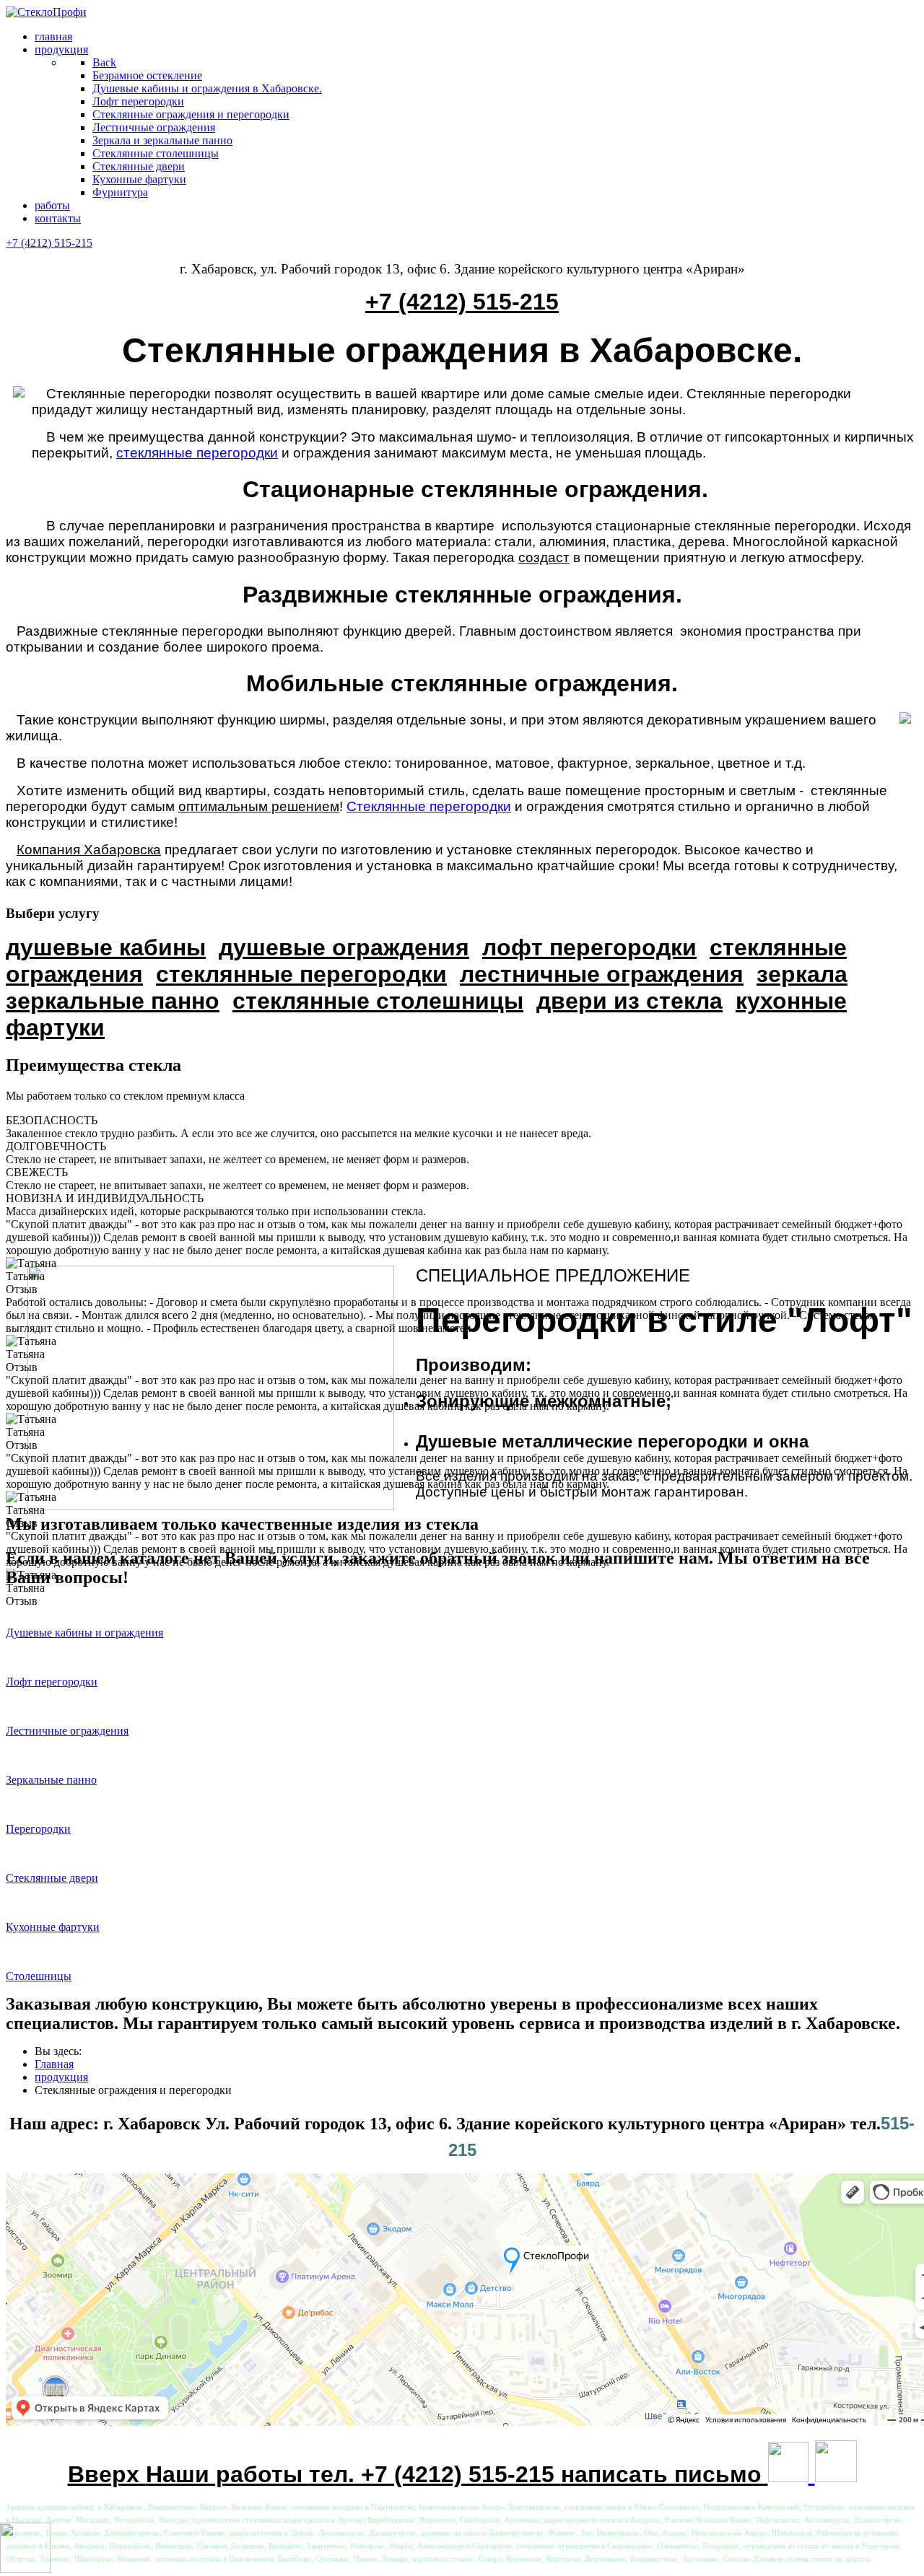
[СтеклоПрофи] (46, 12)
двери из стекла (629, 1001)
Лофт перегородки (52, 1682)
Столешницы (39, 1976)
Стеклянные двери (52, 1878)
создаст (544, 557)
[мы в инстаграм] (788, 2474)
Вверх (107, 2474)
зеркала (802, 974)
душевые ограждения (344, 947)
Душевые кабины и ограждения (84, 1633)
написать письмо (664, 2474)
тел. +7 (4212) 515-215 (435, 2474)
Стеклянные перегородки (429, 806)
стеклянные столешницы (378, 1001)
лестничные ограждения (602, 974)
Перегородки (38, 1829)
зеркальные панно (113, 1001)
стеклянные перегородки (197, 453)
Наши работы (227, 2474)
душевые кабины (106, 947)
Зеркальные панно (51, 1780)
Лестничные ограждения (67, 1731)
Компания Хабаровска (89, 850)
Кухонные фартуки (53, 1927)
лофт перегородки (589, 947)
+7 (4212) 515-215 (49, 243)
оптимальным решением (259, 806)
